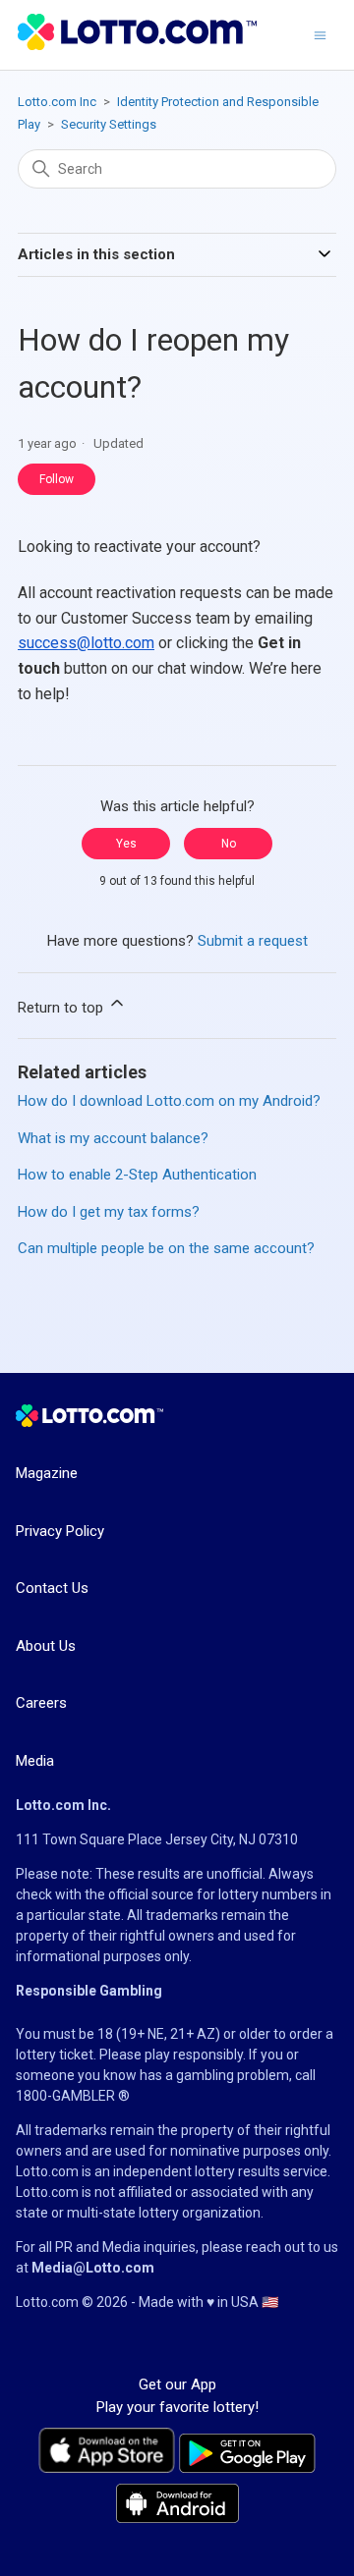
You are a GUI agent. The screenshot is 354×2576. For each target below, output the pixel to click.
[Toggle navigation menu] (320, 35)
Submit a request (253, 941)
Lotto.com (47, 2171)
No (229, 844)
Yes (126, 844)
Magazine (47, 1473)
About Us (46, 1646)
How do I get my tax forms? (109, 1212)
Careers (41, 1703)
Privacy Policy (60, 1531)
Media (35, 1761)
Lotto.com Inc (57, 102)
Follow (57, 479)
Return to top (62, 1008)
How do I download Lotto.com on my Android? (169, 1101)
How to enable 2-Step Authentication (137, 1175)
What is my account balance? (113, 1138)
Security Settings (109, 124)
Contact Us (52, 1588)
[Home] (137, 45)
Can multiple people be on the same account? (166, 1248)
